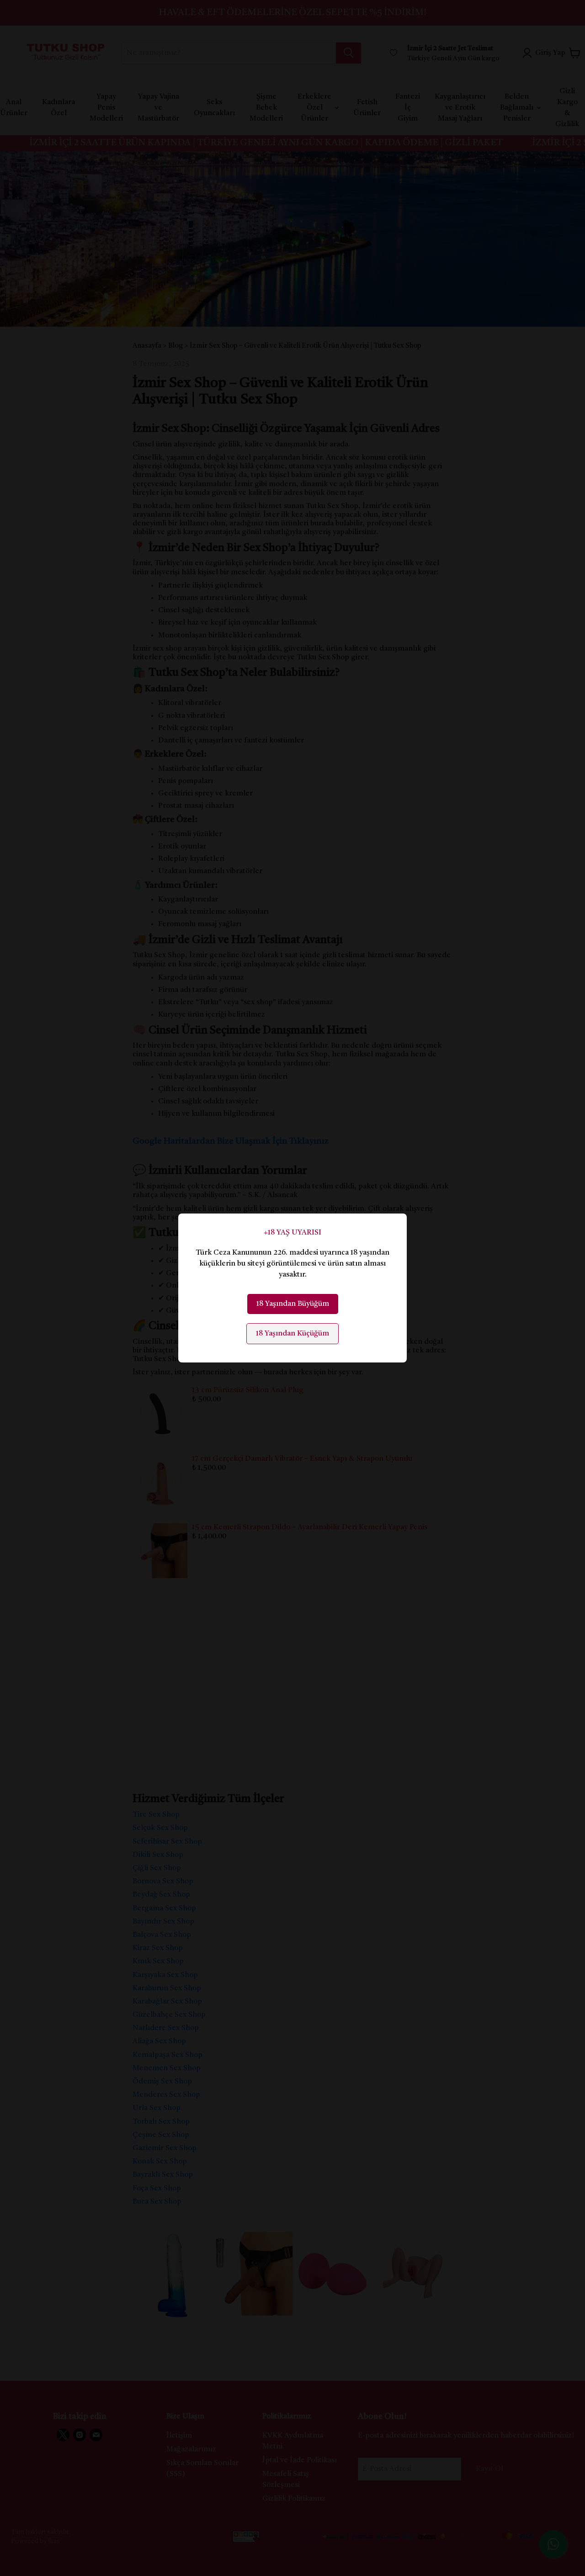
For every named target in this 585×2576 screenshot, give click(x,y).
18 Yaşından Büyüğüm (293, 1304)
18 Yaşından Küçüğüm (292, 1334)
